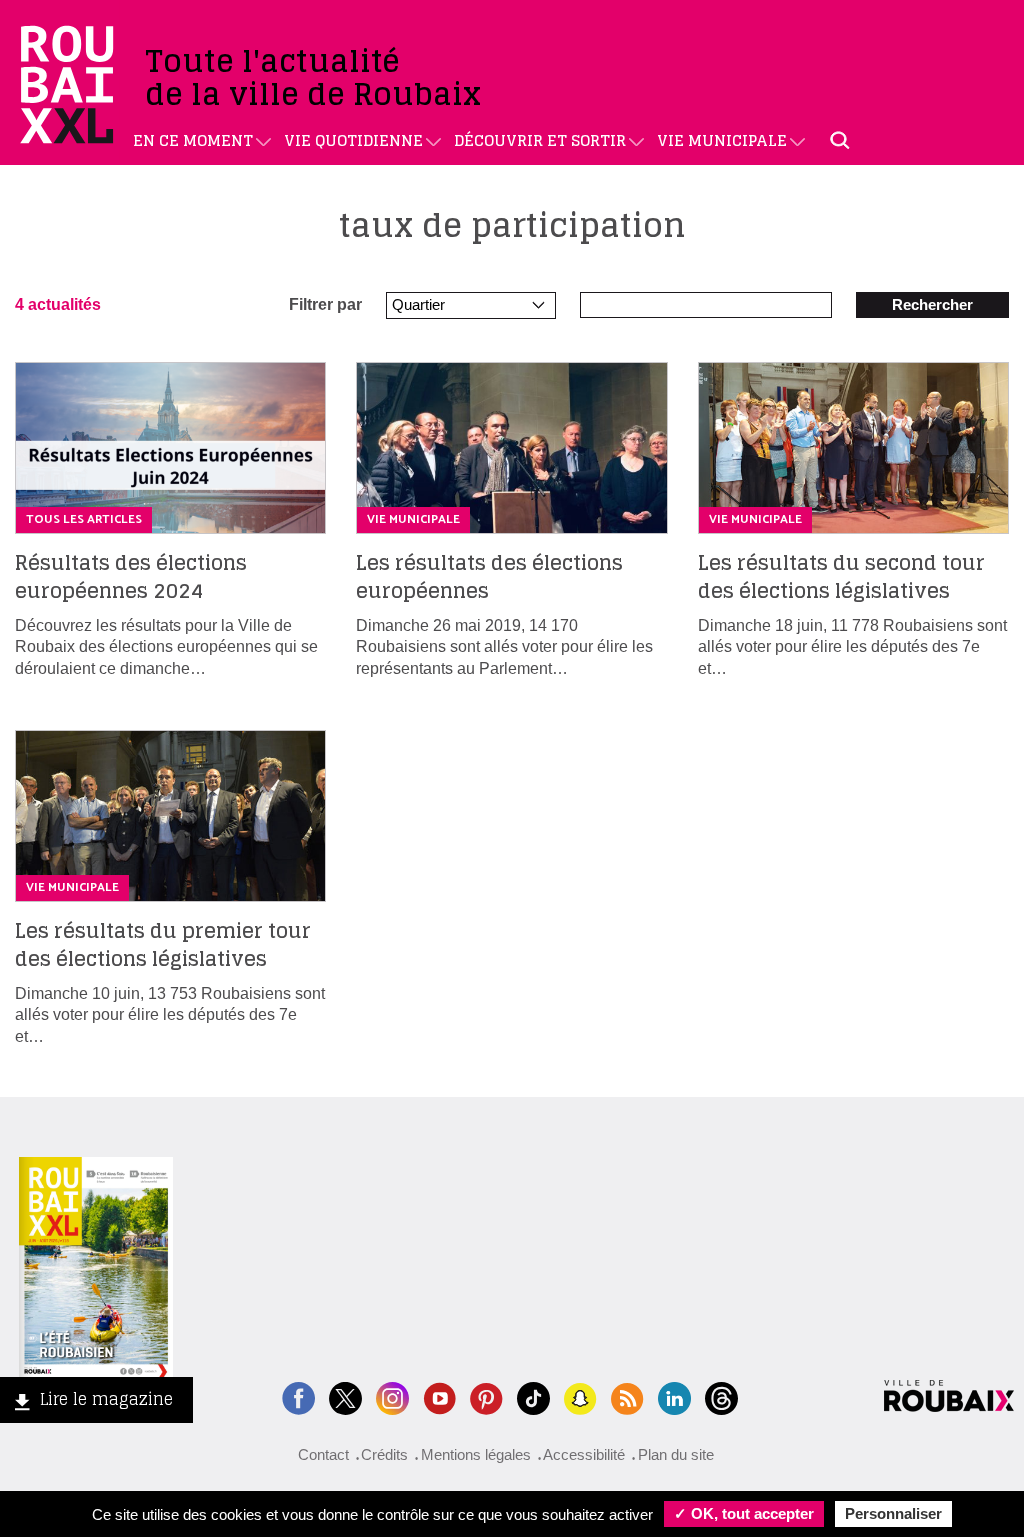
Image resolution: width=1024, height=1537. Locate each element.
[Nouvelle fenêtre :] (439, 1396)
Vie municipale (722, 140)
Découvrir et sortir (540, 140)
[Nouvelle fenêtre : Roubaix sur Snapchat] (580, 1396)
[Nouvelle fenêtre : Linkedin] (674, 1396)
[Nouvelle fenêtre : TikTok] (533, 1396)
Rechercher (932, 304)
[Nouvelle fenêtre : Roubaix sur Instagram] (392, 1396)
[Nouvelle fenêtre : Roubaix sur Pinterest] (486, 1396)
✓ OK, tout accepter (744, 1513)
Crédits (384, 1454)
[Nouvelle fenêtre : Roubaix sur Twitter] (345, 1396)
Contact (323, 1454)
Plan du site (676, 1454)
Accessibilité (584, 1454)
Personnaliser (893, 1513)
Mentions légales (476, 1454)
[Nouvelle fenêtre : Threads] (721, 1396)
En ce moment (193, 140)
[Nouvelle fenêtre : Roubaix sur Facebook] (298, 1396)
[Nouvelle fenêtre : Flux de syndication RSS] (627, 1396)
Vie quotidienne (353, 140)
